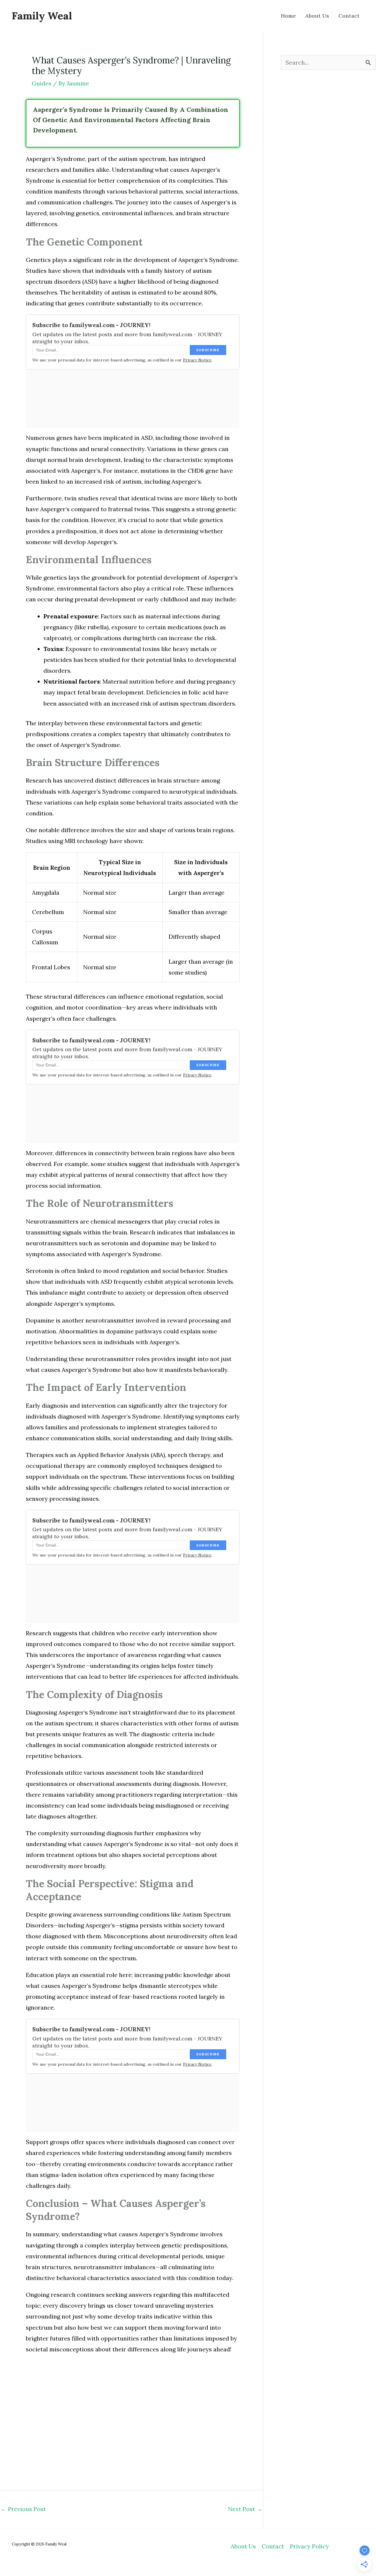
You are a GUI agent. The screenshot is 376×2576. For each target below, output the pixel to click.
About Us (243, 2546)
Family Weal (42, 16)
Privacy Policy (309, 2546)
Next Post (245, 2509)
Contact (273, 2546)
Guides (42, 83)
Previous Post (23, 2509)
